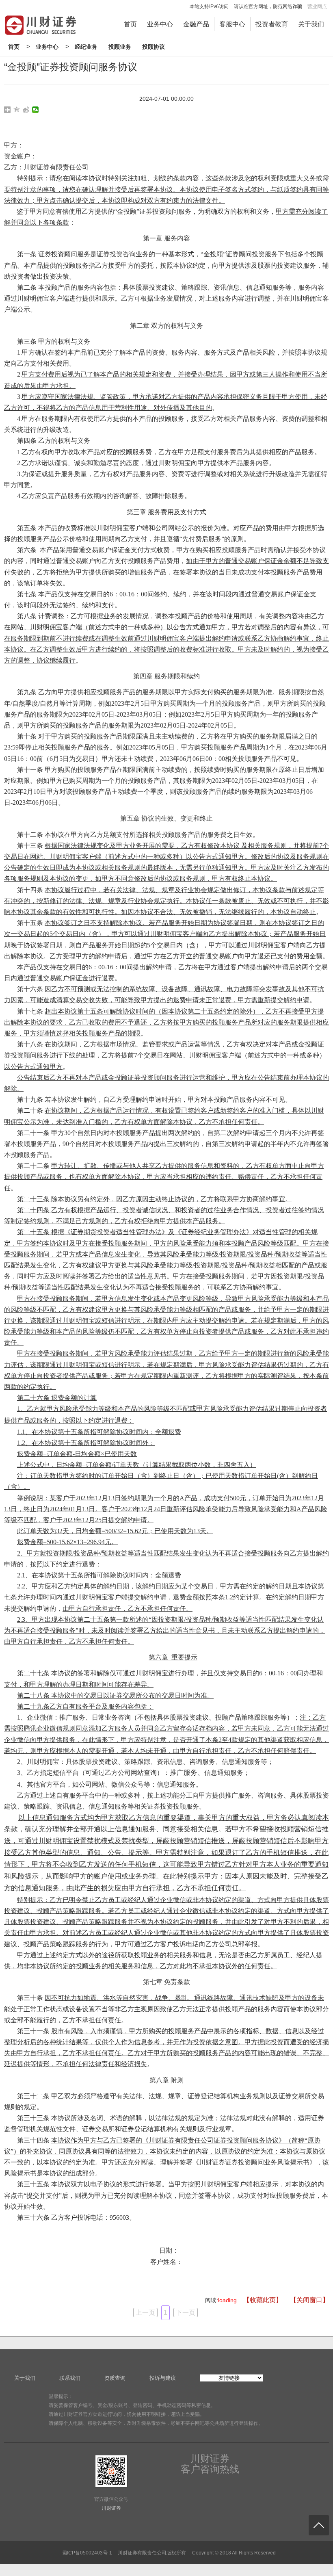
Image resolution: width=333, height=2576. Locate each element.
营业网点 (317, 6)
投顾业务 (120, 47)
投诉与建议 (163, 2378)
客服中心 (232, 24)
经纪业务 (86, 47)
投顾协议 (154, 47)
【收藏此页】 (263, 2300)
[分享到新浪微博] (26, 110)
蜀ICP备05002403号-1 (87, 2553)
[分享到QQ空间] (17, 110)
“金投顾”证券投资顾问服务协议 (71, 67)
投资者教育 (272, 24)
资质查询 (115, 2378)
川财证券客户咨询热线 (210, 2464)
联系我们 (70, 2378)
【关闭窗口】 (309, 2300)
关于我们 (311, 24)
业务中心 (160, 24)
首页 (130, 24)
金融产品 (196, 24)
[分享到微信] (36, 110)
